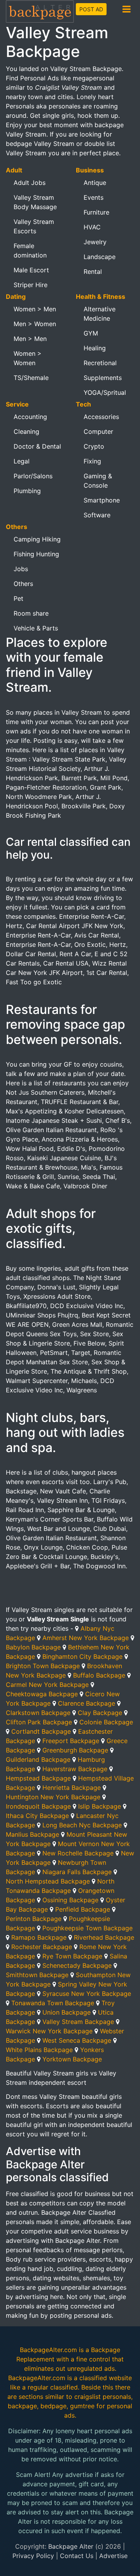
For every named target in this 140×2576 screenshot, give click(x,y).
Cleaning (26, 431)
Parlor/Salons (33, 476)
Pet (18, 598)
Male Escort (31, 270)
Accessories (101, 417)
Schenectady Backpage (77, 1965)
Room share (31, 613)
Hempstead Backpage (38, 1778)
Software (97, 515)
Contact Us (77, 2556)
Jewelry (95, 242)
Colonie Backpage (106, 1722)
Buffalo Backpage (99, 1675)
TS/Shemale (31, 378)
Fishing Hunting (36, 554)
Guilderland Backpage (38, 1759)
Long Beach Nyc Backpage (82, 1825)
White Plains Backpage (39, 2050)
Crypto (94, 446)
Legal (22, 461)
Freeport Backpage (71, 1741)
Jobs (21, 569)
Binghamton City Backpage (82, 1656)
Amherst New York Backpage (86, 1638)
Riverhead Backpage (104, 1937)
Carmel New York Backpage (47, 1685)
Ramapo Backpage (39, 1937)
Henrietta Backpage (72, 1788)
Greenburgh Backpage (75, 1750)
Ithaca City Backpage (37, 1816)
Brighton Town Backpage (43, 1666)
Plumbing (27, 491)
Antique (95, 183)
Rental (93, 272)
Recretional (100, 363)
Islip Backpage (100, 1806)
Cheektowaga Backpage (42, 1694)
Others (23, 584)
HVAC (92, 227)
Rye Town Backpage (72, 1956)
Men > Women (35, 324)
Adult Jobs (30, 183)
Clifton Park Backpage (39, 1722)
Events (94, 197)
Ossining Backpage (70, 1900)
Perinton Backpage (34, 1919)
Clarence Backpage (87, 1703)
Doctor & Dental (37, 446)
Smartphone (102, 500)
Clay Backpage (100, 1713)
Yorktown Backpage (72, 2059)
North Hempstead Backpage (48, 1881)
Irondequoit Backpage (38, 1806)
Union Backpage (66, 2012)
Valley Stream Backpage (78, 2022)
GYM (91, 333)
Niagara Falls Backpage (77, 1872)
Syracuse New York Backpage (87, 1994)
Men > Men (30, 339)
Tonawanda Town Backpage (53, 2003)
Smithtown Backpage (37, 1975)
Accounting (30, 417)
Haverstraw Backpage (75, 1769)
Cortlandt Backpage (41, 1731)
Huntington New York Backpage (53, 1797)
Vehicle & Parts (36, 628)
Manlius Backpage (32, 1834)
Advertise (113, 2556)
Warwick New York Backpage (49, 2031)
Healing (95, 348)
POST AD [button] (91, 9)
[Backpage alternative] (40, 11)
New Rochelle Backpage (78, 1853)
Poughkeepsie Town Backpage (87, 1928)
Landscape (100, 257)
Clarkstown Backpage (38, 1713)
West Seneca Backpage (77, 2040)
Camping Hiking (37, 539)
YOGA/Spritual (105, 392)
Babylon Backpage (33, 1647)
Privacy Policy (33, 2556)
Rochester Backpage (42, 1947)
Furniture (96, 212)
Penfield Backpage (83, 1909)
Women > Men (35, 309)
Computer (98, 431)
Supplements (103, 378)
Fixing (92, 461)
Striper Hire (31, 285)
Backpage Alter (71, 2546)
